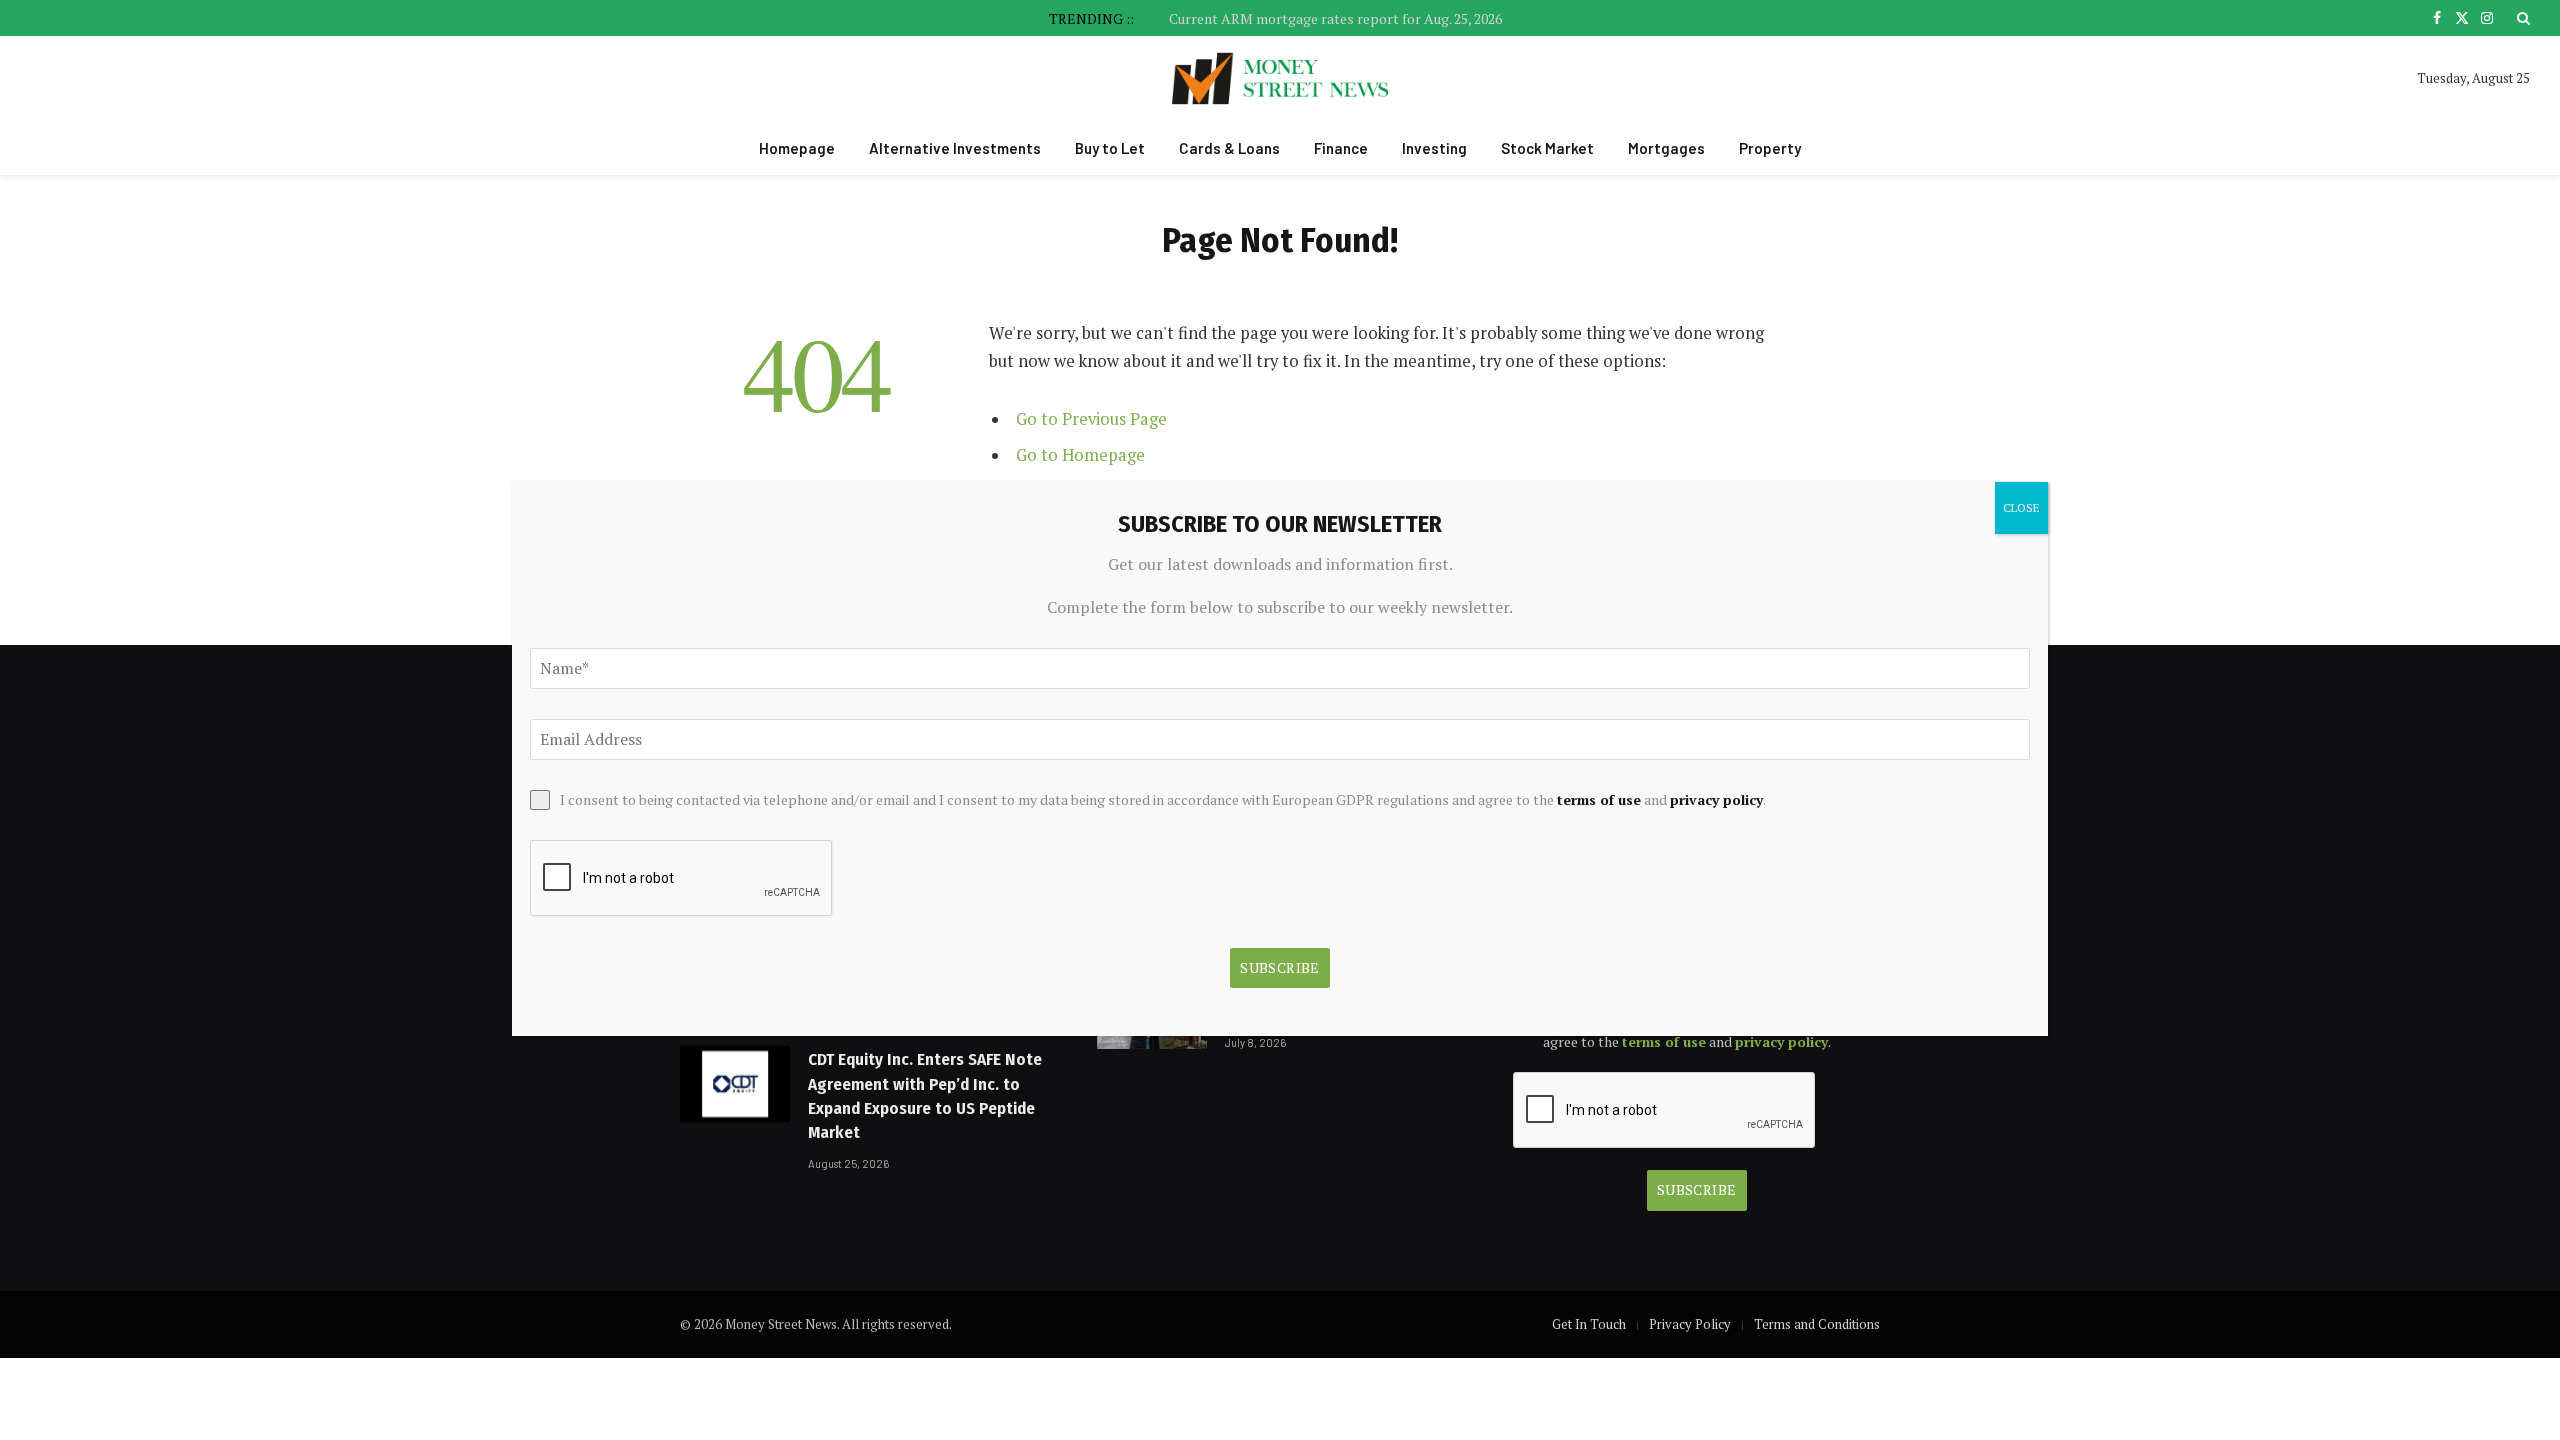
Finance (1341, 148)
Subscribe (1697, 1189)
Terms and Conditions (1817, 1324)
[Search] (2521, 18)
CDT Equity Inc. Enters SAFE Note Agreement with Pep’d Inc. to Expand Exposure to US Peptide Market (925, 1096)
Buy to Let (1110, 148)
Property (1770, 148)
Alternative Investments (955, 148)
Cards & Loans (1229, 148)
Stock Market (1547, 148)
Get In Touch (1589, 1324)
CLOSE (2021, 507)
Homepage (797, 148)
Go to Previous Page (1091, 419)
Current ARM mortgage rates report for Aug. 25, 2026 (1335, 19)
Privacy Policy (1690, 1324)
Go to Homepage (1080, 455)
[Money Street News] (1280, 78)
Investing (1434, 148)
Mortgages (1666, 148)
